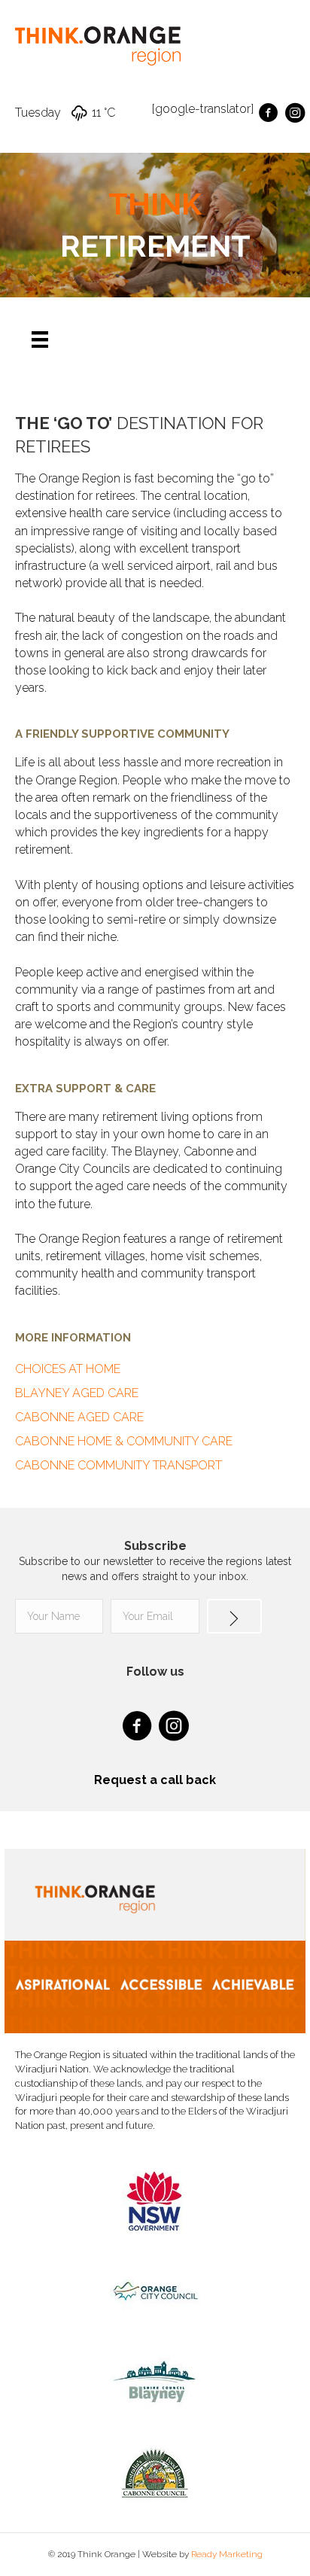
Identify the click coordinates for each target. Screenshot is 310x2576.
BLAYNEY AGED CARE (77, 1393)
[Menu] (40, 340)
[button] (234, 1616)
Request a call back (155, 1780)
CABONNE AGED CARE (79, 1417)
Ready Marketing (227, 2554)
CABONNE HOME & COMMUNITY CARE (124, 1441)
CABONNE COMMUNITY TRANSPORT (119, 1465)
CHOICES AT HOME (68, 1369)
